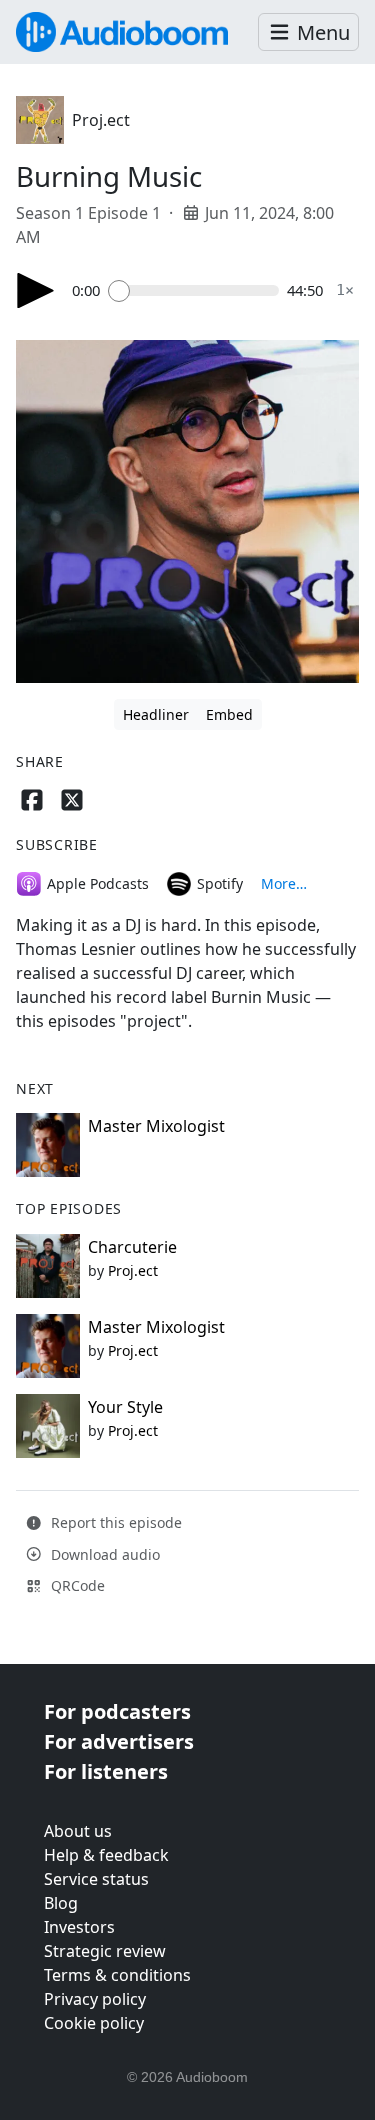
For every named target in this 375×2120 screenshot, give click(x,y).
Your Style (125, 1407)
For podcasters (117, 1711)
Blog (61, 1903)
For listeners (106, 1771)
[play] (36, 290)
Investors (79, 1927)
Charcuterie (132, 1247)
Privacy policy (95, 1999)
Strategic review (105, 1951)
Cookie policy (94, 2023)
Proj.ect (101, 120)
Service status (96, 1879)
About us (78, 1831)
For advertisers (119, 1741)
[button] (308, 32)
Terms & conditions (117, 1975)
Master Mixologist (156, 1126)
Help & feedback (106, 1855)
